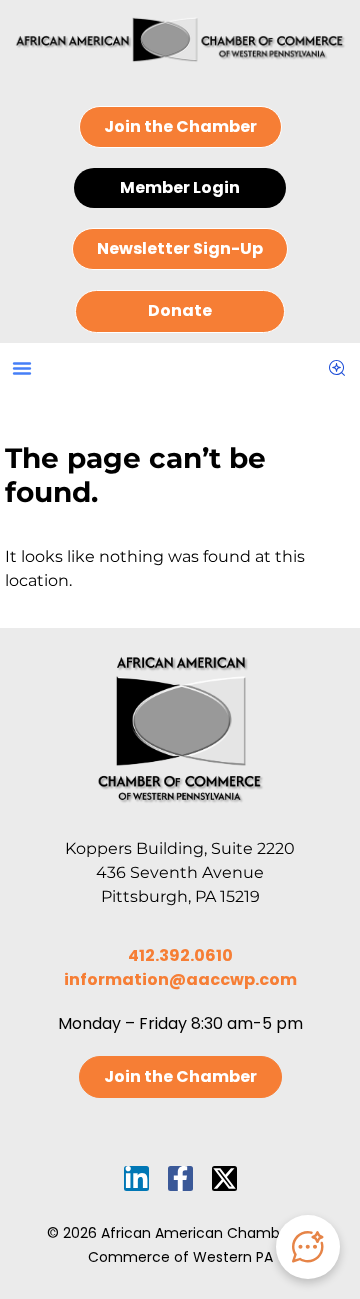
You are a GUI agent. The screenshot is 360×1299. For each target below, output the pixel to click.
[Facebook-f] (180, 1178)
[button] (22, 368)
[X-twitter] (224, 1178)
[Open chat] (308, 1247)
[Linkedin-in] (136, 1178)
